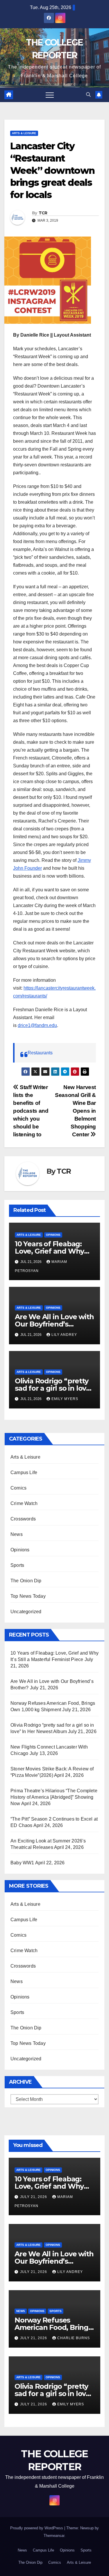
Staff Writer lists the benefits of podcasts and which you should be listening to (31, 1111)
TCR (43, 213)
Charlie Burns (74, 2338)
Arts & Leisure (24, 133)
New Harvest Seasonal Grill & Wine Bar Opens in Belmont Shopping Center (75, 1111)
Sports (17, 1565)
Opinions (53, 1235)
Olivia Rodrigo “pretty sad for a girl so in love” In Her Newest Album (54, 1388)
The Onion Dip (26, 1581)
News (17, 1534)
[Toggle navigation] (50, 95)
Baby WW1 (22, 1863)
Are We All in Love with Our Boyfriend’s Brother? (54, 1324)
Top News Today (28, 1596)
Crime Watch (24, 1503)
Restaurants (40, 1053)
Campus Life (24, 1472)
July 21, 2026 (34, 2197)
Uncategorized (26, 1612)
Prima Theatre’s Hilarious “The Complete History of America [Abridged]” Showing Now (54, 1797)
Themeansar (54, 2536)
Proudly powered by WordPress (37, 2528)
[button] (88, 95)
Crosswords (23, 1519)
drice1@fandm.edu (37, 1025)
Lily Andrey (64, 1335)
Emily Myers (65, 1399)
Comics (18, 1488)
